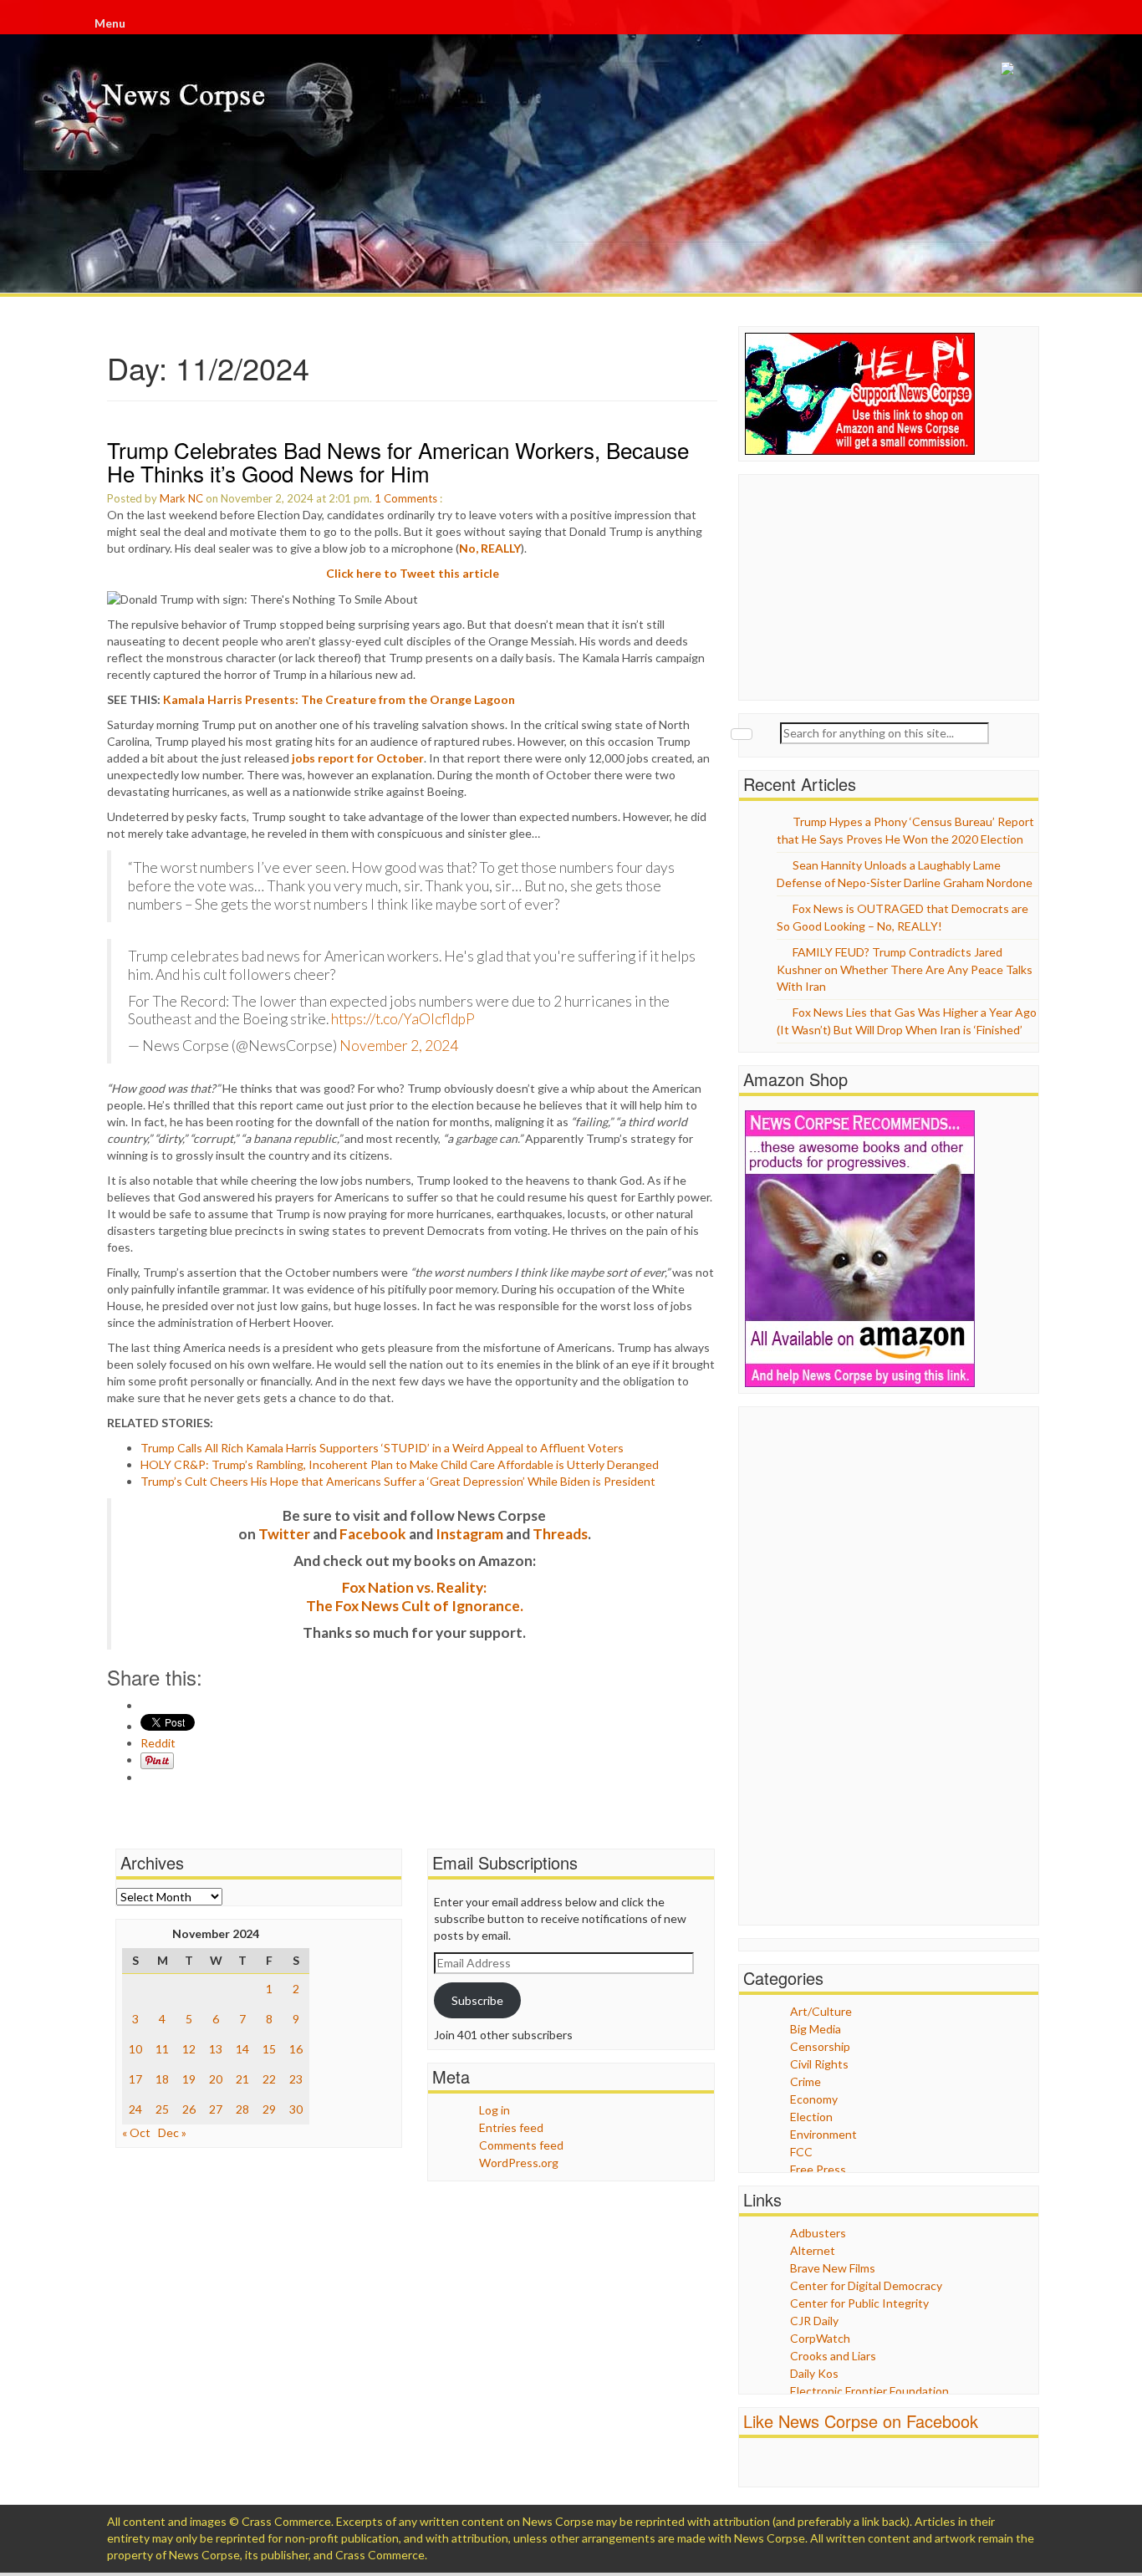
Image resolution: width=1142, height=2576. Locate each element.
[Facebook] (1029, 26)
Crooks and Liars (833, 2356)
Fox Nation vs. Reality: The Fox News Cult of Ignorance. (415, 1597)
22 (269, 2079)
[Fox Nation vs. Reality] (1007, 67)
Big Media (816, 2029)
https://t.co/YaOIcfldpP (403, 1019)
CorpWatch (820, 2338)
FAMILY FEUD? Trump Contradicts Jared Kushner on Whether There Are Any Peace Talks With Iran (905, 969)
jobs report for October (358, 758)
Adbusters (818, 2233)
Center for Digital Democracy (866, 2285)
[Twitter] (1031, 26)
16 (296, 2049)
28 (242, 2109)
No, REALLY (490, 548)
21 (242, 2079)
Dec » (172, 2132)
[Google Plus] (1032, 26)
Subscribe (477, 2000)
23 (296, 2079)
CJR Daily (814, 2321)
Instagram (469, 1534)
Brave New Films (833, 2268)
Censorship (820, 2046)
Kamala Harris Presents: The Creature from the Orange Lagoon (339, 699)
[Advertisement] (870, 585)
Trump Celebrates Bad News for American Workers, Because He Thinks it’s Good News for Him (398, 462)
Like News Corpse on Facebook (861, 2421)
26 (189, 2109)
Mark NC (181, 498)
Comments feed (521, 2145)
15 (269, 2049)
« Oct (136, 2132)
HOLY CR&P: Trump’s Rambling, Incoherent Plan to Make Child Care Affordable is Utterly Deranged (400, 1464)
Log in (495, 2110)
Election (811, 2117)
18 (162, 2079)
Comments (410, 498)
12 (189, 2049)
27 (216, 2109)
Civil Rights (819, 2064)
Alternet (813, 2250)
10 (135, 2049)
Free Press (818, 2169)
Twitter (284, 1534)
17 (135, 2079)
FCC (801, 2152)
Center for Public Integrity (859, 2303)
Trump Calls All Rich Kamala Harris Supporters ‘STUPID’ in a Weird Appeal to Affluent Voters (382, 1448)
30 (296, 2109)
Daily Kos (814, 2373)
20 (216, 2079)
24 (135, 2109)
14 (242, 2049)
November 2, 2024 (399, 1046)
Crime (806, 2081)
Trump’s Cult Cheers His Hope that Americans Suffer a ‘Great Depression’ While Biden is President (398, 1481)
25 (162, 2109)
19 (189, 2079)
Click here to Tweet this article (413, 573)
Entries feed (511, 2127)
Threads (560, 1534)
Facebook (373, 1534)
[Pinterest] (1034, 26)
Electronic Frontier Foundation (869, 2391)
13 (216, 2049)
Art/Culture (821, 2011)
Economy (814, 2099)
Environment (823, 2134)
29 (269, 2109)
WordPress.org (519, 2163)
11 (162, 2049)
